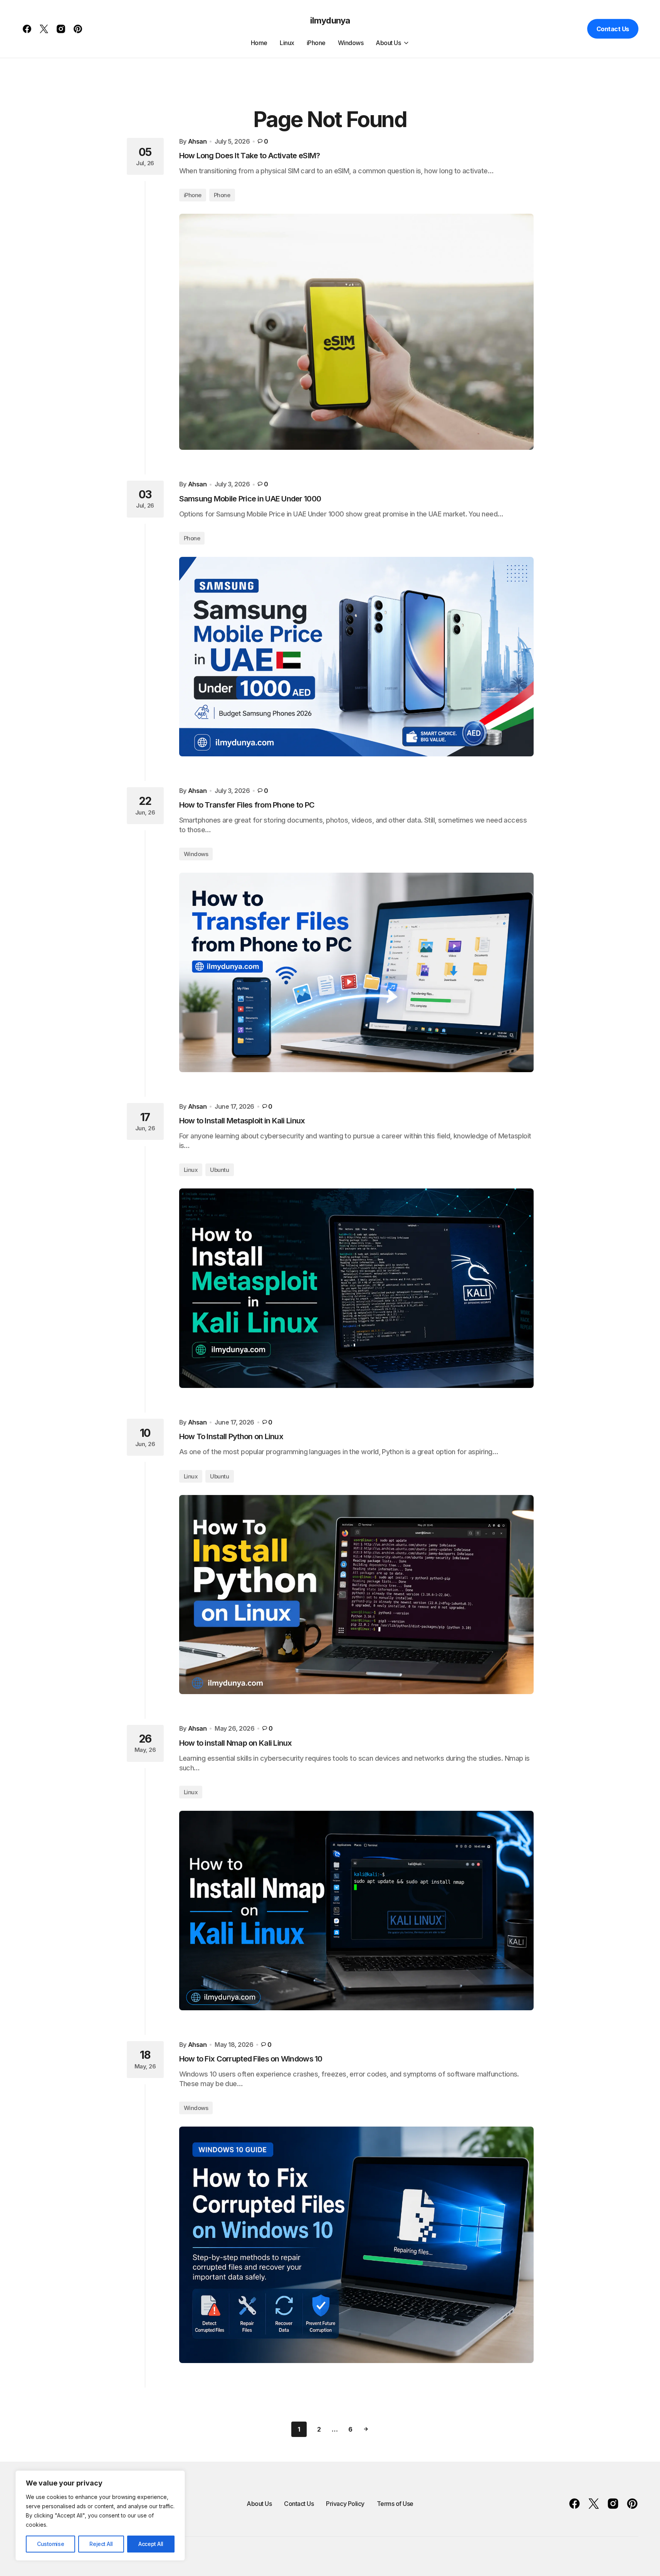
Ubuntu (219, 1170)
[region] (100, 2516)
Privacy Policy (345, 2504)
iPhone (193, 195)
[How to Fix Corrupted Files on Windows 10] (356, 2245)
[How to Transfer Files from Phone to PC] (356, 972)
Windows (196, 854)
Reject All (101, 2544)
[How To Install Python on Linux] (356, 1595)
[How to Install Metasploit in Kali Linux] (356, 1288)
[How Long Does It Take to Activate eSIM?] (356, 332)
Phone (222, 195)
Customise (50, 2544)
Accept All (151, 2544)
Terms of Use (395, 2504)
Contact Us (613, 29)
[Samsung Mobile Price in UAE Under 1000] (356, 657)
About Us (259, 2504)
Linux (191, 1170)
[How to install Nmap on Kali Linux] (356, 1911)
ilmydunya (330, 20)
